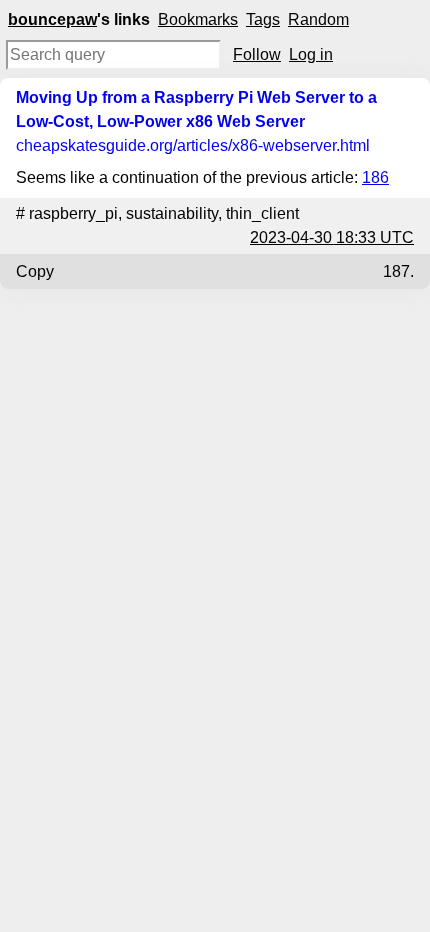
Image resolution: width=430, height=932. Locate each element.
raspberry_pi (73, 213)
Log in (311, 54)
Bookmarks (198, 19)
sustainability (172, 213)
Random (318, 19)
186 (375, 177)
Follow (257, 54)
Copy (35, 271)
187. (398, 271)
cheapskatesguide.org (193, 145)
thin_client (262, 213)
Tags (263, 19)
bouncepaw (52, 19)
